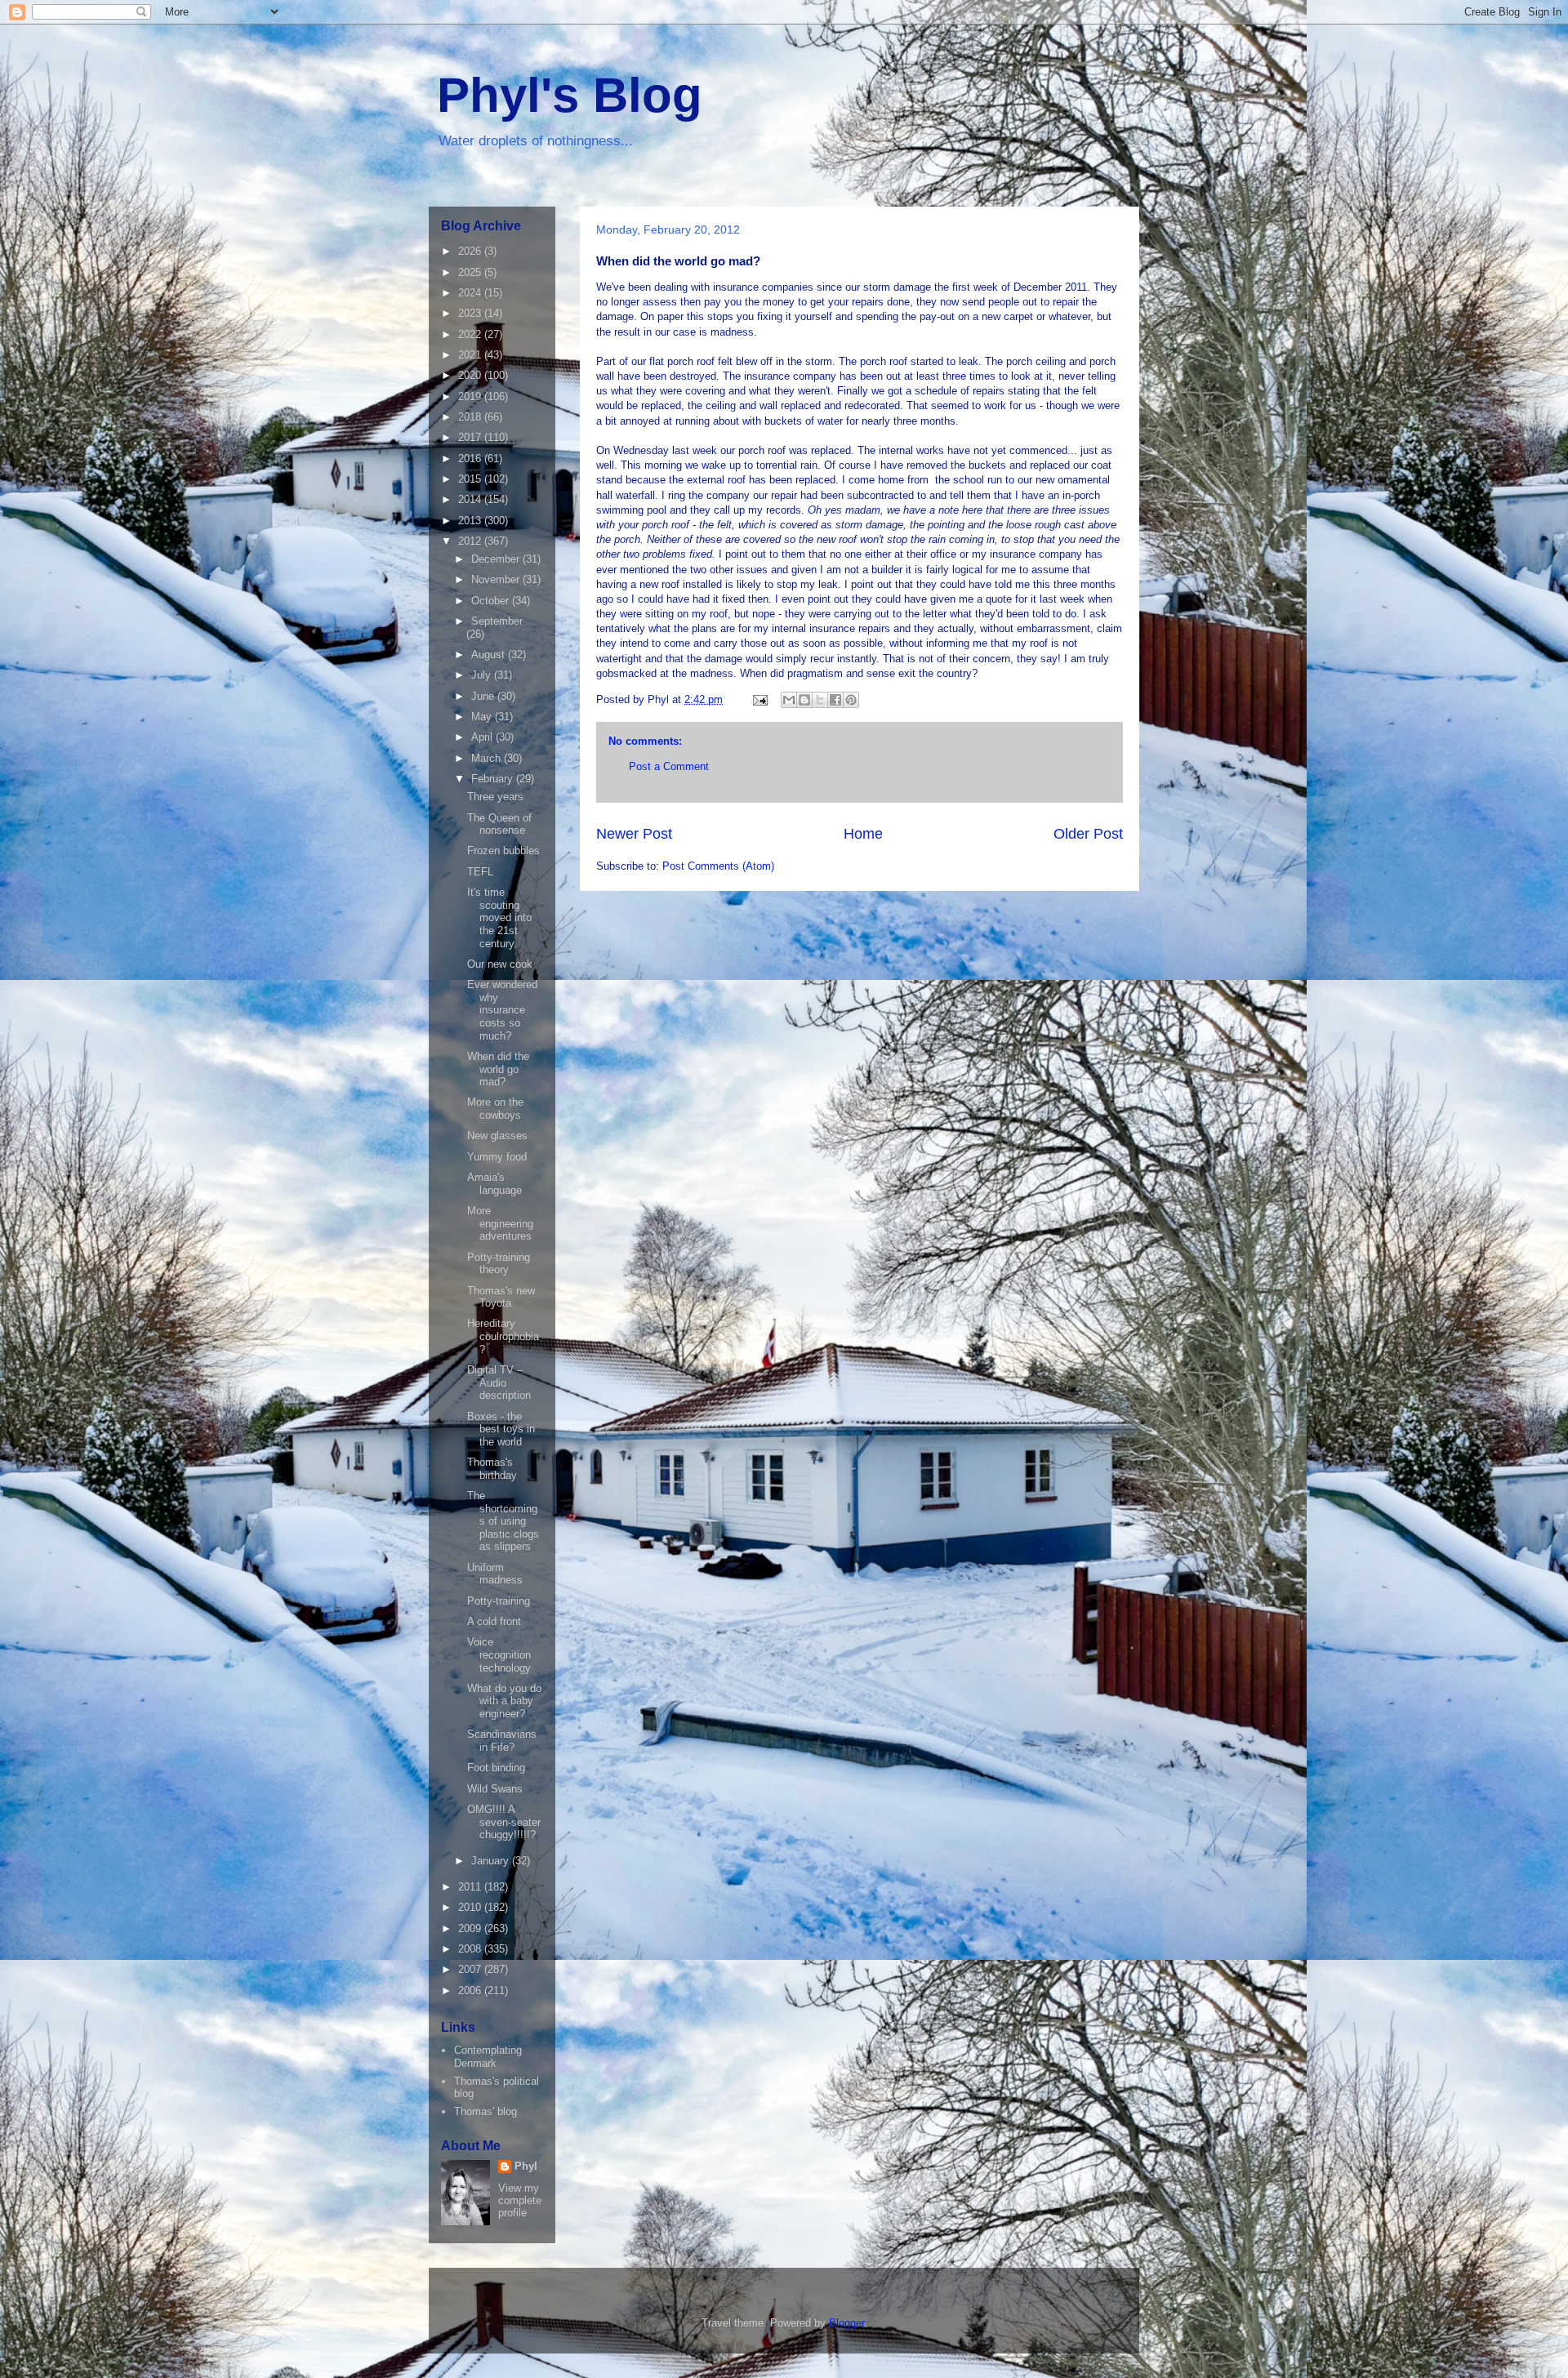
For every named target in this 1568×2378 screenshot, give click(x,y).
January (492, 1861)
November (497, 579)
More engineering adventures (500, 1223)
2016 (471, 459)
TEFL (480, 872)
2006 (471, 1991)
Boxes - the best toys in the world (501, 1429)
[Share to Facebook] (835, 700)
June (484, 696)
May (483, 717)
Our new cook (500, 964)
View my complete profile (520, 2200)
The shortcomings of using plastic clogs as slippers (503, 1521)
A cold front (494, 1621)
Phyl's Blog (570, 95)
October (492, 601)
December (497, 559)
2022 (471, 334)
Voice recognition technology (499, 1654)
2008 (471, 1949)
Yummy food (497, 1157)
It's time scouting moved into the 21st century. (499, 917)
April (483, 737)
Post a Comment (669, 766)
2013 (471, 521)
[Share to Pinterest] (851, 700)
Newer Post (634, 834)
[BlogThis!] (804, 700)
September (497, 621)
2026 (471, 251)
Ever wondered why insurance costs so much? (502, 1010)
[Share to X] (820, 700)
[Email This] (789, 700)
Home (863, 834)
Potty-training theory (499, 1264)
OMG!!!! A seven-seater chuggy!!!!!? (504, 1822)
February (494, 779)
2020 (471, 375)
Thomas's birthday (492, 1469)
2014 (471, 499)
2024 (471, 293)
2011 (471, 1887)
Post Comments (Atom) (718, 866)
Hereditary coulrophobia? (503, 1336)
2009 (471, 1928)
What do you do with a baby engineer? (504, 1701)
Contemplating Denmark (488, 2057)
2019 (471, 396)
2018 (471, 417)
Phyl (526, 2166)
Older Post (1088, 834)
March (488, 758)
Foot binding (496, 1768)
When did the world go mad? (498, 1069)
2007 (471, 1969)
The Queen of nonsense (499, 824)
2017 (471, 437)
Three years (495, 797)
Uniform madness (495, 1574)
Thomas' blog (486, 2111)
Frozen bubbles (503, 851)
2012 (471, 541)
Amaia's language (494, 1184)
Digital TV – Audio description (499, 1383)
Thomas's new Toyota (501, 1297)
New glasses (497, 1136)
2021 (471, 355)
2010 (471, 1907)
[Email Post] (759, 699)
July (483, 675)
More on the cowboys (495, 1109)
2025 (471, 272)
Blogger (846, 2323)
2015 (471, 479)
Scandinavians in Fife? (502, 1741)
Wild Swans (495, 1789)
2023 (471, 313)
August (490, 655)
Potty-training (499, 1601)
